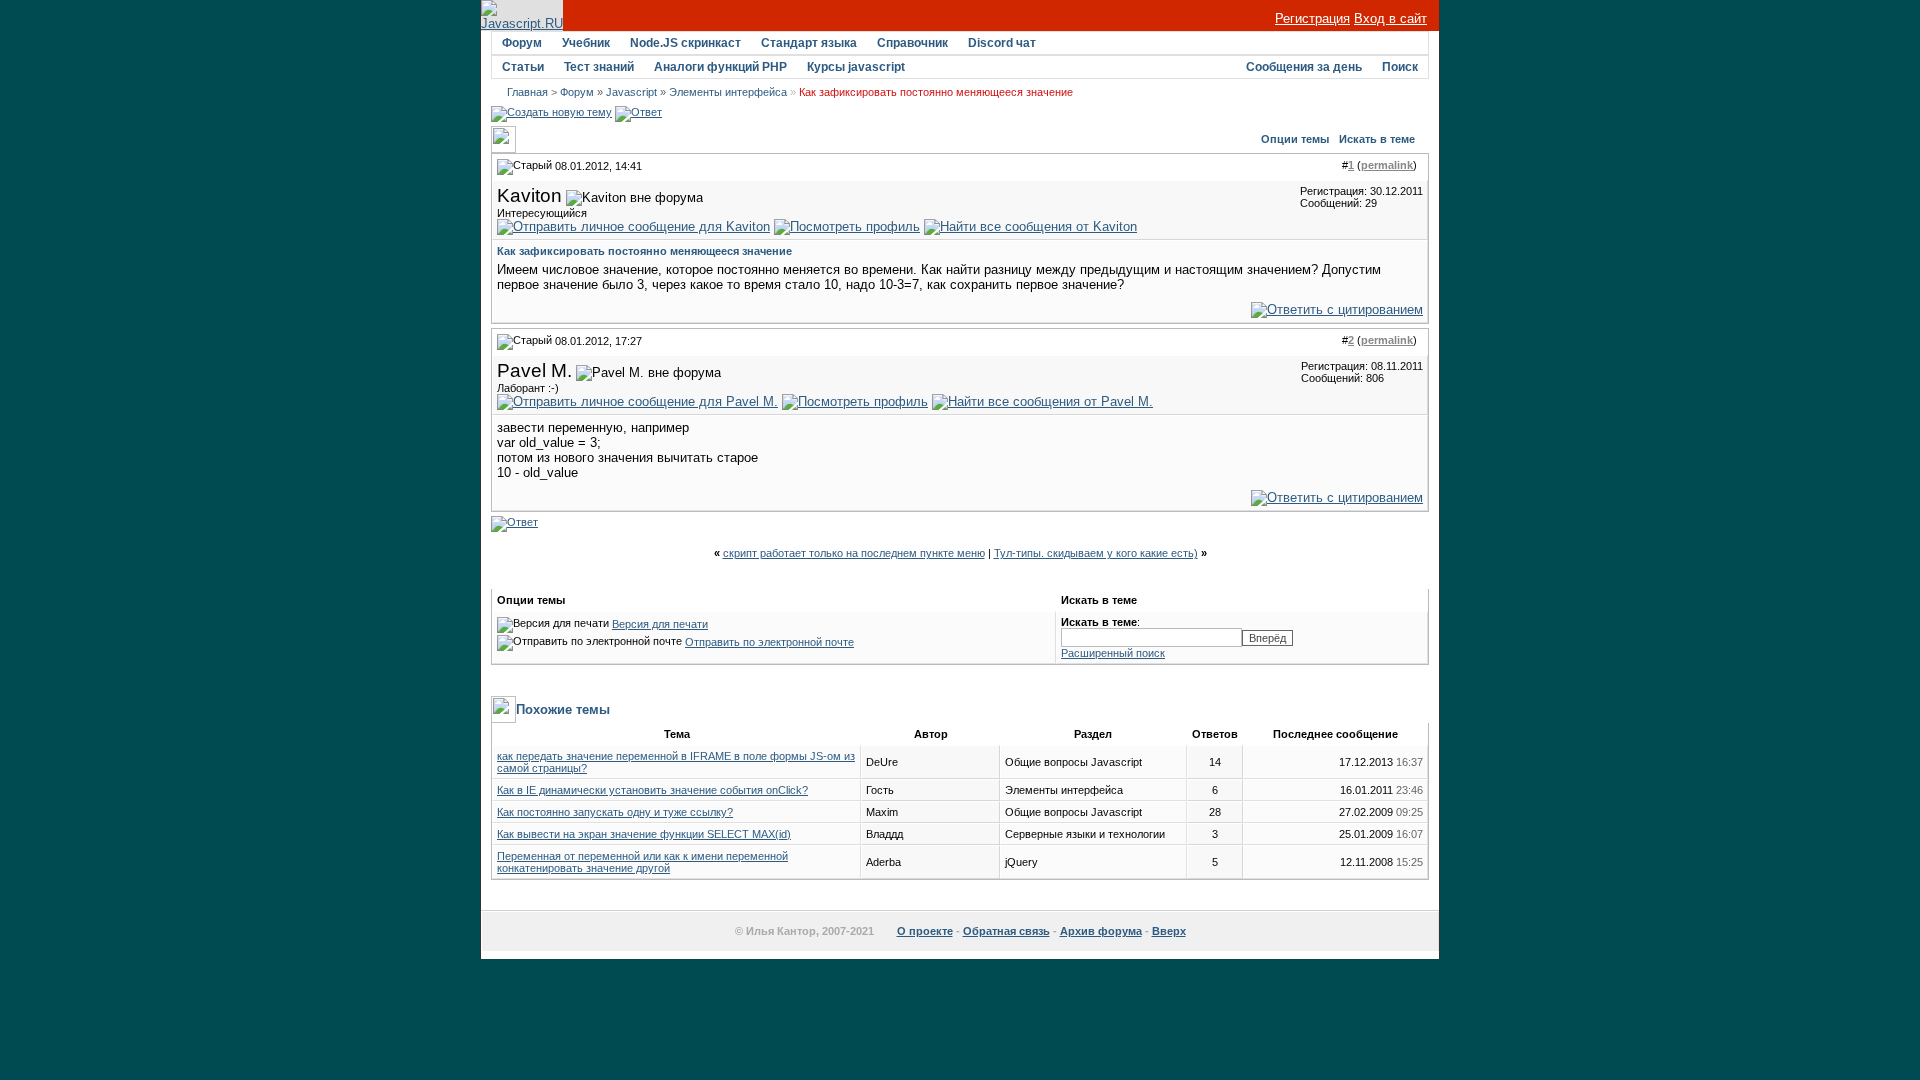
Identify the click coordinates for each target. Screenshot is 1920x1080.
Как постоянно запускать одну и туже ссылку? (615, 812)
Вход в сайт (1390, 18)
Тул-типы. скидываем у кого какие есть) (1096, 553)
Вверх (1169, 931)
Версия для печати (660, 624)
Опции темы (1295, 139)
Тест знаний (599, 67)
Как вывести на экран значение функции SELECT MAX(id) (644, 834)
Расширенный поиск (1113, 653)
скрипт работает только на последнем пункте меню (854, 553)
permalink (1387, 165)
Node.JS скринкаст (685, 43)
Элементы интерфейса (728, 92)
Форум (522, 43)
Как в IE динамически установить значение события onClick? (652, 790)
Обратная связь (1006, 931)
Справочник (912, 43)
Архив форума (1101, 931)
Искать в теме (1377, 139)
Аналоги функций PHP (720, 67)
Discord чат (1002, 43)
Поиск (1400, 67)
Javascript (631, 92)
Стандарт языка (809, 43)
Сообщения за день (1304, 67)
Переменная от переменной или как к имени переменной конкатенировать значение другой (642, 862)
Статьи (523, 67)
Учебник (586, 43)
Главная (527, 92)
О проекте (925, 931)
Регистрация (1312, 18)
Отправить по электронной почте (769, 642)
